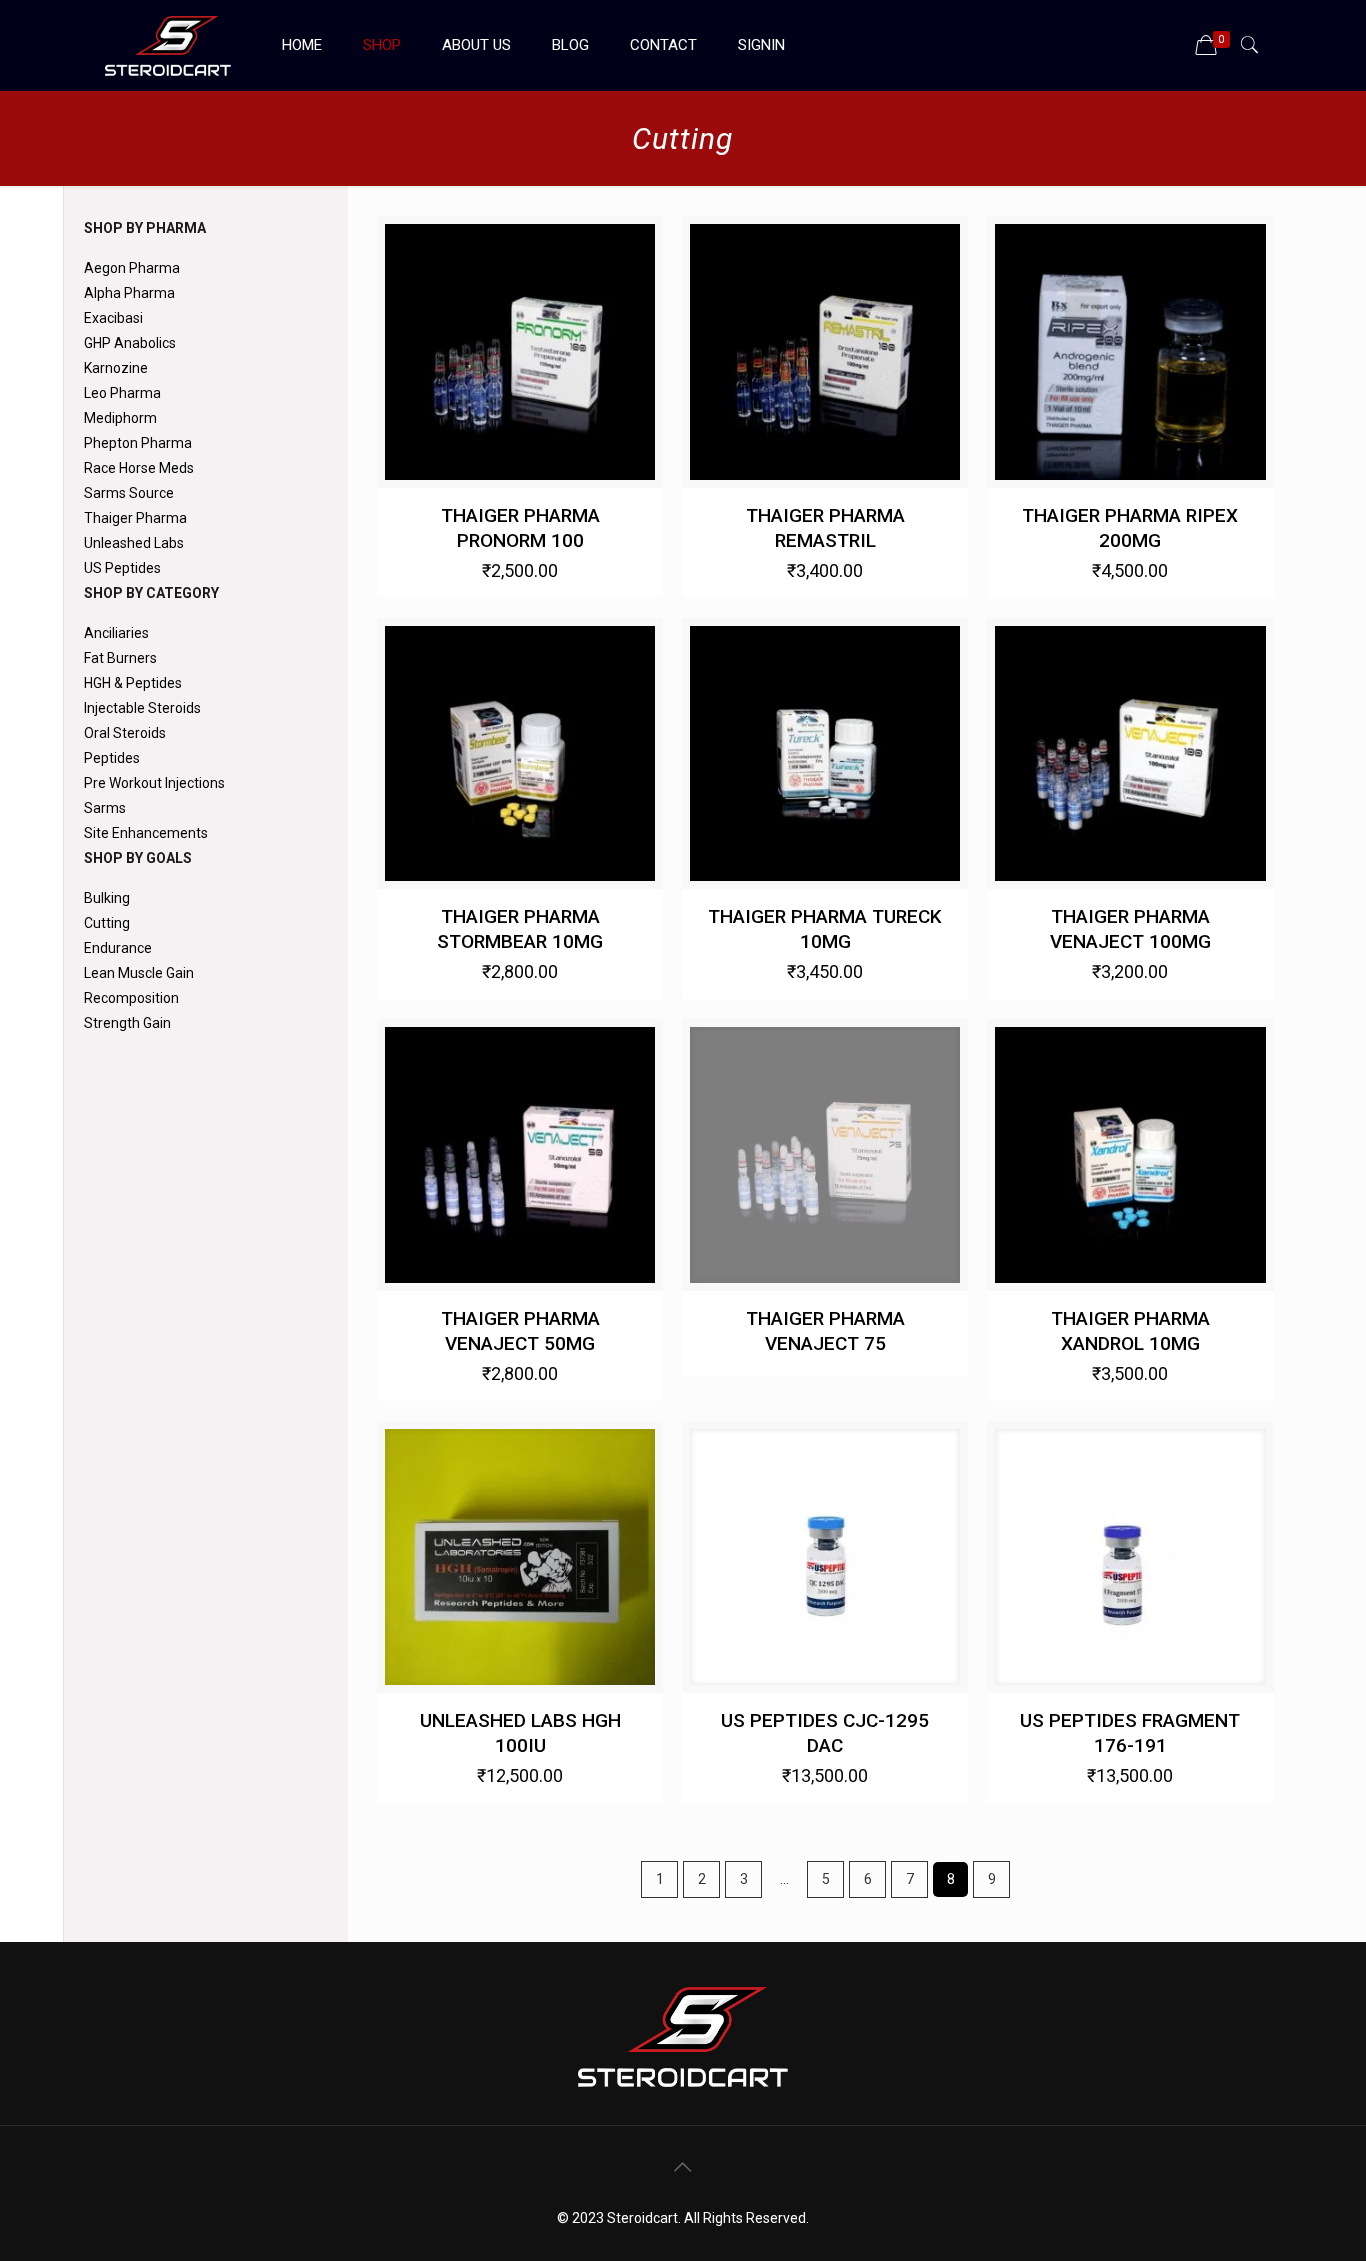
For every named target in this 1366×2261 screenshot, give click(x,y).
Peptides (112, 758)
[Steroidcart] (168, 45)
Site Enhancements (146, 833)
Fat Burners (120, 658)
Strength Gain (127, 1023)
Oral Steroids (125, 733)
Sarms (105, 808)
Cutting (107, 923)
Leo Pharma (122, 393)
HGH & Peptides (133, 683)
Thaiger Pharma (135, 518)
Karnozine (116, 368)
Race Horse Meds (139, 468)
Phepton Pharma (138, 443)
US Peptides (122, 568)
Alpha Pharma (129, 293)
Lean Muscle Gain (139, 973)
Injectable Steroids (142, 708)
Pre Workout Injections (154, 783)
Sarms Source (129, 493)
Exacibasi (113, 318)
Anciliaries (116, 633)
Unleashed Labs (134, 543)
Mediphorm (120, 418)
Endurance (118, 948)
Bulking (107, 898)
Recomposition (131, 998)
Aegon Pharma (132, 268)
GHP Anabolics (130, 343)
